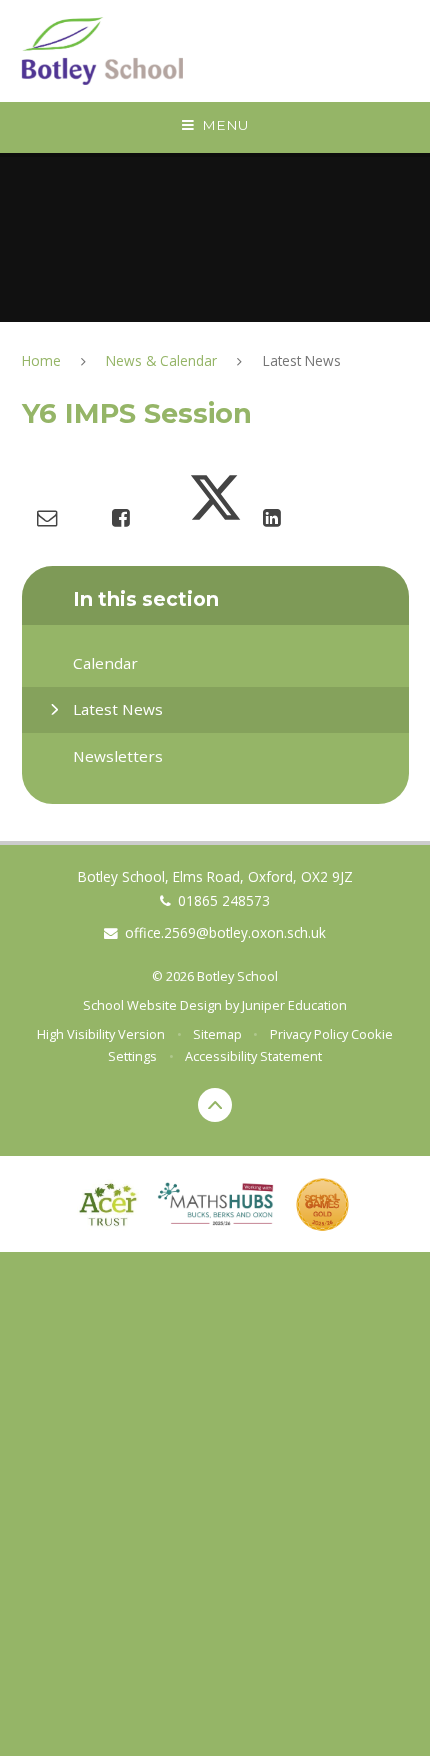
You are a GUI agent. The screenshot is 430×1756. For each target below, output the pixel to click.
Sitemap (217, 1034)
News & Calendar (161, 360)
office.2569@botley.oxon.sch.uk (225, 932)
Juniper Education (294, 1005)
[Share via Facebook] (120, 517)
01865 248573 (224, 900)
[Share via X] (215, 517)
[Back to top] (215, 1105)
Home (41, 360)
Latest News (302, 360)
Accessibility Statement (253, 1056)
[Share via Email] (47, 517)
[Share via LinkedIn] (271, 517)
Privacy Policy (309, 1034)
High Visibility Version (101, 1034)
